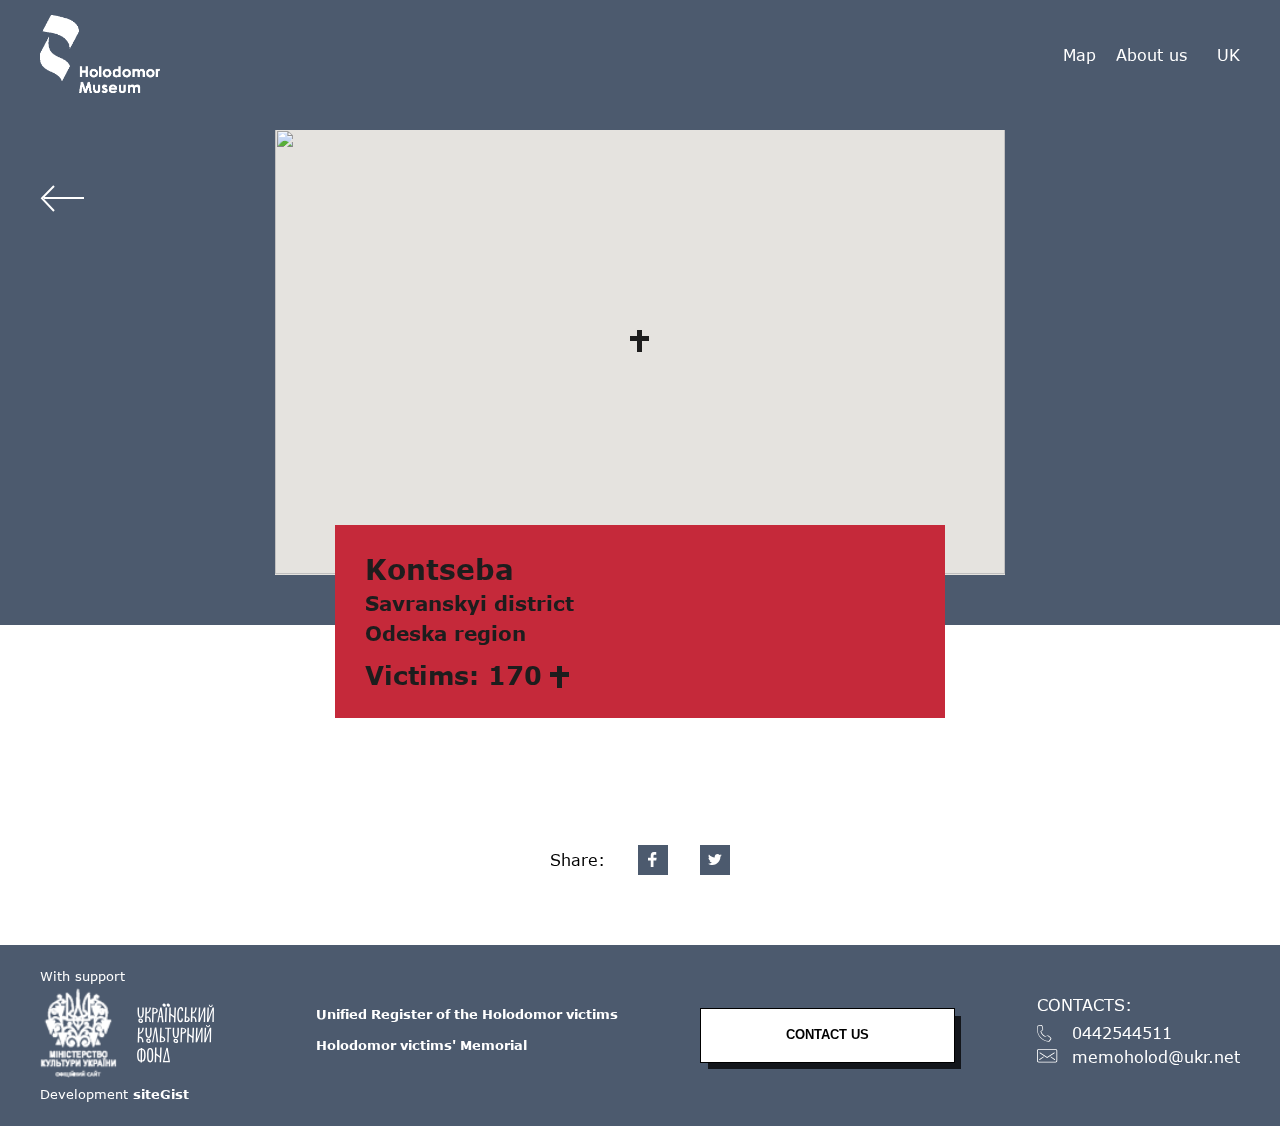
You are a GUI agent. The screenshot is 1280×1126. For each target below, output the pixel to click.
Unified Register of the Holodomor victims (467, 1014)
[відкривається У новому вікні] (137, 1033)
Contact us (827, 1034)
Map (1079, 54)
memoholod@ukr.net (1156, 1057)
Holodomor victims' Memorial (421, 1045)
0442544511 (1122, 1033)
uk (1228, 55)
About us (1151, 54)
